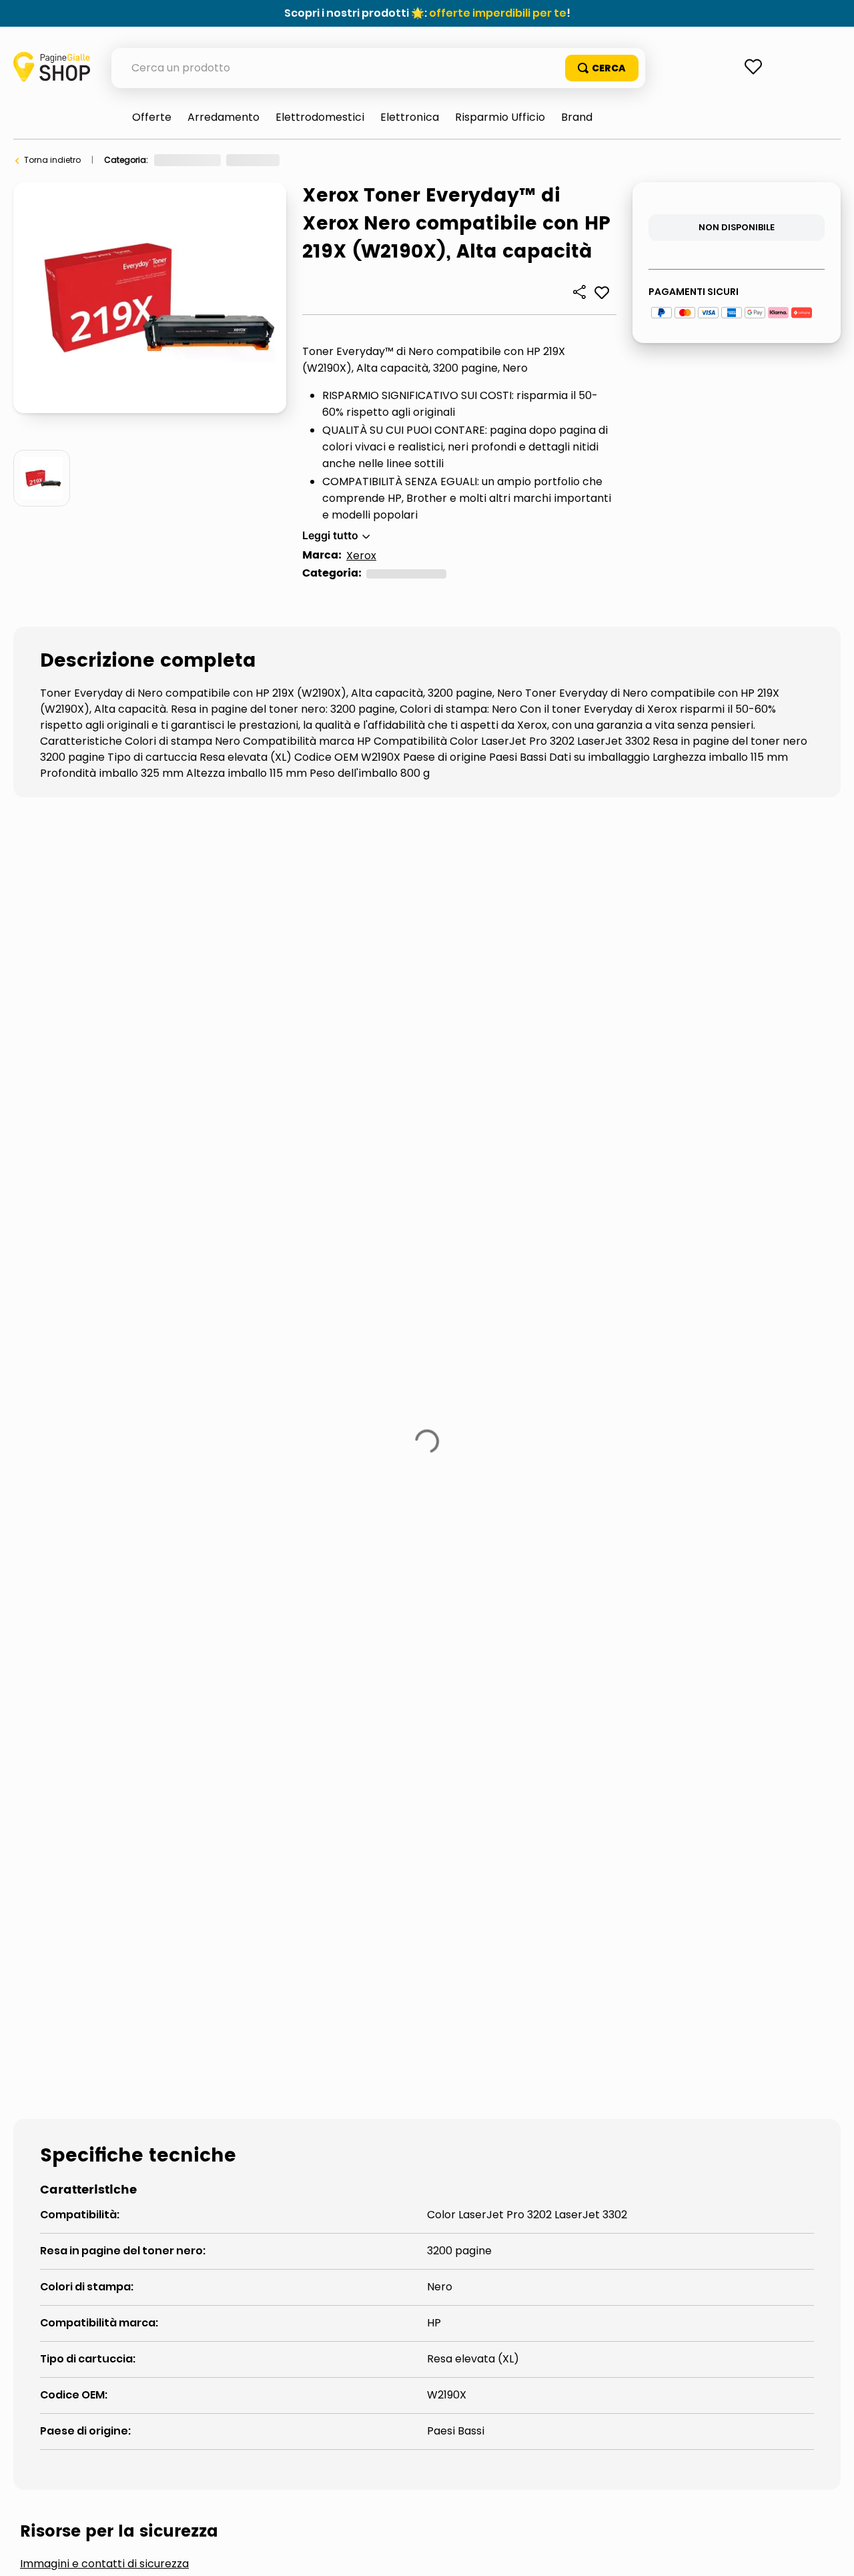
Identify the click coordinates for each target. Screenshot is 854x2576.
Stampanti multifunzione (221, 1593)
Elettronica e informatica (204, 160)
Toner (385, 160)
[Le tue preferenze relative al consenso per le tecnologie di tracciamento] (831, 2553)
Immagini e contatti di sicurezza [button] (104, 1492)
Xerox (361, 556)
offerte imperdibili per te (498, 13)
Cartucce (72, 1593)
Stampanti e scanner (314, 160)
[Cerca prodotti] (602, 68)
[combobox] (378, 68)
